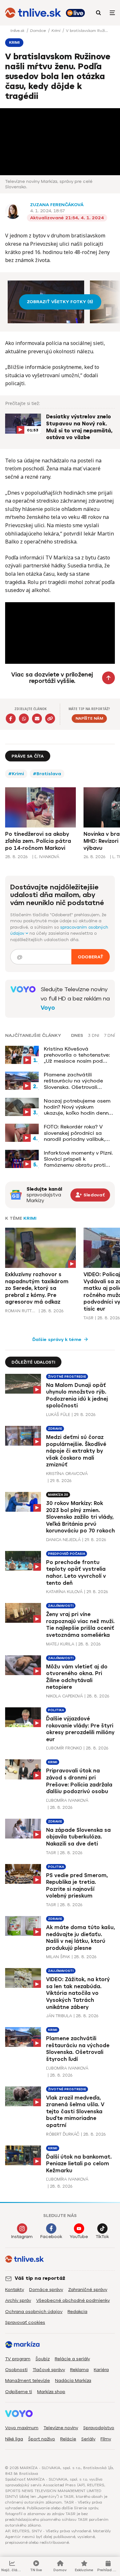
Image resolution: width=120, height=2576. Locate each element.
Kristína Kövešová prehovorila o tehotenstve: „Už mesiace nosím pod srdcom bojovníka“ (77, 1055)
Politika (56, 1710)
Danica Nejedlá (63, 1540)
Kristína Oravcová (67, 1474)
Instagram (22, 2237)
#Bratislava (47, 774)
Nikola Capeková (64, 1696)
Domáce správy (46, 2290)
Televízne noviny (61, 2428)
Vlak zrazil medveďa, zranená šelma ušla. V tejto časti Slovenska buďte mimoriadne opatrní (75, 2112)
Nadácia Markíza (73, 2381)
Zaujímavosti (61, 1606)
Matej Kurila (60, 1644)
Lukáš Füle (58, 1415)
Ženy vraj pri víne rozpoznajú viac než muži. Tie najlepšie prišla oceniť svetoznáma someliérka (80, 1625)
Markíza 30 (58, 1495)
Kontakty (15, 2290)
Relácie (68, 2439)
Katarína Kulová (64, 1592)
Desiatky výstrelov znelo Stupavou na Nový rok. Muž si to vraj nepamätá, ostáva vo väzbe (79, 427)
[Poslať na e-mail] (37, 719)
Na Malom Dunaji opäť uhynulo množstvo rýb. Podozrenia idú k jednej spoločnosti (77, 1396)
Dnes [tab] (77, 1036)
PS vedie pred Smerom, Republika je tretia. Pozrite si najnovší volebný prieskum (77, 1886)
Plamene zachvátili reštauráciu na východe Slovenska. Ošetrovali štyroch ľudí (73, 1081)
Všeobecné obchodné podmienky (73, 2300)
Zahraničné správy (88, 2290)
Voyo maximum (22, 2428)
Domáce (39, 31)
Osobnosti (16, 2370)
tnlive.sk (18, 31)
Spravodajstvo (99, 2428)
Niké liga (14, 2439)
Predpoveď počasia (67, 1554)
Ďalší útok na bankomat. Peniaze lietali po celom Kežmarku (79, 2164)
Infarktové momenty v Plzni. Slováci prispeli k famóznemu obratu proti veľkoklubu (78, 1159)
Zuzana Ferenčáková (57, 205)
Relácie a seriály (72, 2359)
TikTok (102, 2237)
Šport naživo (42, 2439)
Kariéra (101, 2370)
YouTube (79, 2237)
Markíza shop (51, 2392)
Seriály (88, 2439)
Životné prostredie (67, 1377)
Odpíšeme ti (19, 2392)
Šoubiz (43, 2359)
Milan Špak (58, 1957)
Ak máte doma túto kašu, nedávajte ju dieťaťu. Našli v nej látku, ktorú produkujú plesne (80, 1938)
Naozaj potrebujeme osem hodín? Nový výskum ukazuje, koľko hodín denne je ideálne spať (78, 1107)
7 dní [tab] (109, 1036)
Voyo (48, 1008)
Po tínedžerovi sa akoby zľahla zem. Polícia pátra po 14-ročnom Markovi (38, 841)
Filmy (106, 2439)
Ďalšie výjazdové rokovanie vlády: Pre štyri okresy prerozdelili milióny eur (80, 1729)
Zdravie (55, 1429)
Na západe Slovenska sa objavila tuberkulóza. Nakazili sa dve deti (78, 1837)
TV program (18, 2359)
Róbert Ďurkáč (63, 2134)
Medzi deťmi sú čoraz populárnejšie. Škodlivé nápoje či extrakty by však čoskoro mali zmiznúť (76, 1451)
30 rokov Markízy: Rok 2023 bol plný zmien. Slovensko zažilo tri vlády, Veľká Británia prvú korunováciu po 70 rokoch (80, 1517)
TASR (88, 1318)
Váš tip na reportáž (40, 2278)
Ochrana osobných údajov (34, 2312)
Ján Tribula (59, 2016)
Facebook (51, 2237)
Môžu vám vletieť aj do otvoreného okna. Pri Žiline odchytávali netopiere (77, 1677)
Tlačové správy (49, 2370)
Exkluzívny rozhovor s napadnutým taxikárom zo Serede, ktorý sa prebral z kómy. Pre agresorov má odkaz (37, 1288)
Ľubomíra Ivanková (67, 1800)
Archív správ (18, 2300)
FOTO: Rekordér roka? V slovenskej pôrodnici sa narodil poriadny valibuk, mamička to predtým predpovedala (75, 1133)
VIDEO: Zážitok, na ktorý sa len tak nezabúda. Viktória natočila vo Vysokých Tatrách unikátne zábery (78, 1993)
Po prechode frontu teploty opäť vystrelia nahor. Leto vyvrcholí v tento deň (76, 1573)
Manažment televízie (28, 2381)
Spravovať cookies (25, 2322)
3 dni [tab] (94, 1036)
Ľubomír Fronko (64, 1748)
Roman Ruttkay (21, 1311)
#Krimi (16, 774)
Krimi (56, 31)
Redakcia (77, 2312)
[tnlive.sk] (33, 13)
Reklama (79, 2370)
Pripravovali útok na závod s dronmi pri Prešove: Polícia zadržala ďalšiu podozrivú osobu (79, 1781)
